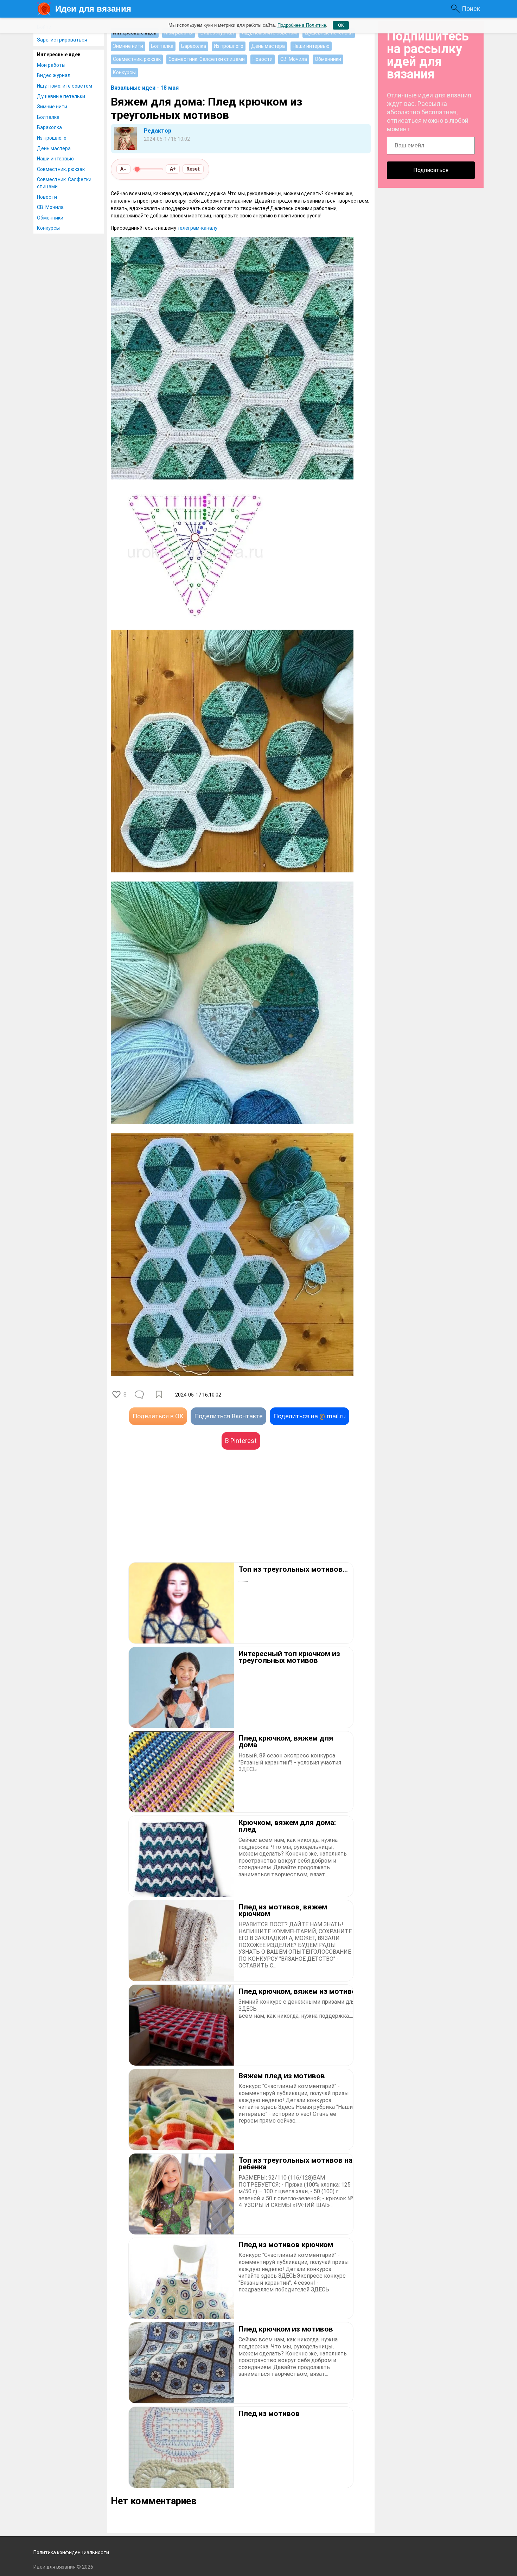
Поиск (471, 9)
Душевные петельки (61, 96)
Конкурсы (48, 228)
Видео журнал (54, 75)
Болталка (48, 117)
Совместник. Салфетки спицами (64, 183)
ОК (341, 25)
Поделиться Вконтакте (228, 1416)
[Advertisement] (176, 1516)
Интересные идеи (59, 55)
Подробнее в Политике (302, 25)
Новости (47, 197)
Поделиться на (309, 1416)
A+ (173, 169)
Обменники (50, 218)
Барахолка (49, 127)
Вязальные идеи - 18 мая (145, 88)
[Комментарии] (140, 1395)
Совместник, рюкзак (61, 169)
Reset (193, 169)
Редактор (158, 131)
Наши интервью (55, 159)
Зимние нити (52, 107)
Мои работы (51, 65)
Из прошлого (52, 138)
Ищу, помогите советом (65, 86)
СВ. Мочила (50, 207)
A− (123, 169)
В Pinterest (241, 1441)
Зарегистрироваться (62, 40)
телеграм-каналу (197, 228)
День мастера (54, 148)
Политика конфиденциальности (71, 2552)
